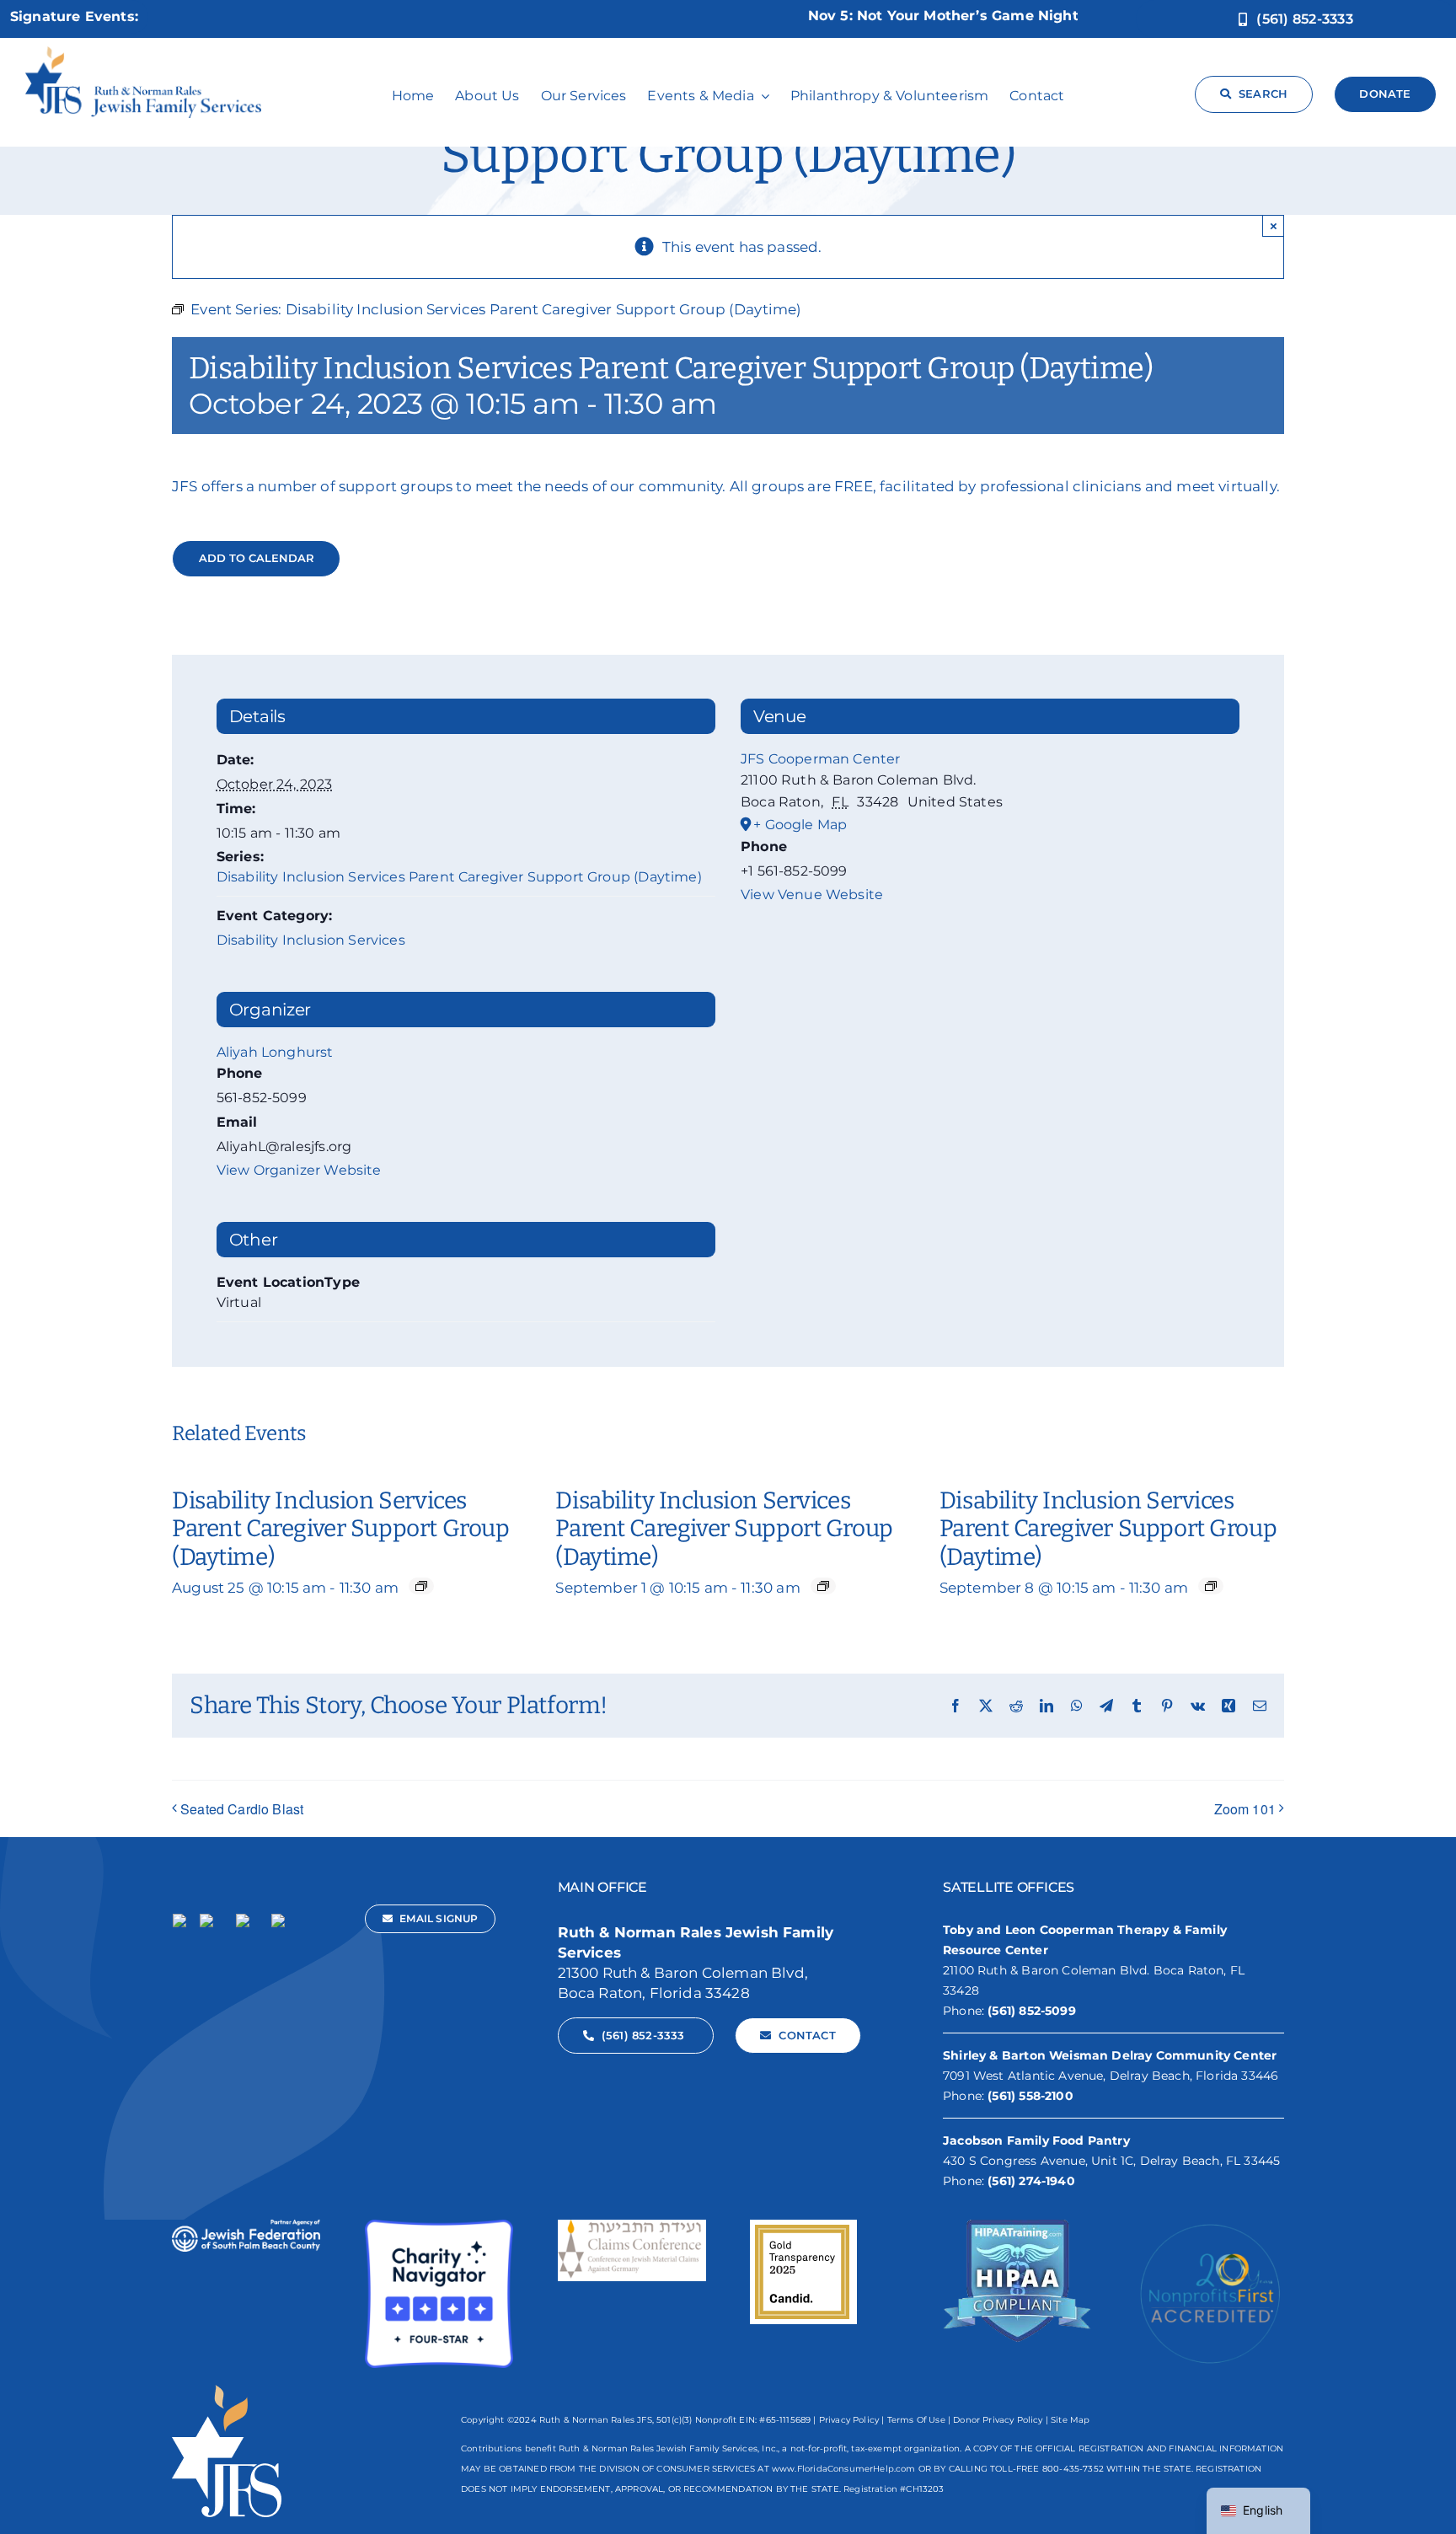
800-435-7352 (1073, 2469)
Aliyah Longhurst (275, 1052)
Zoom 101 (1245, 1809)
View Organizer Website (299, 1170)
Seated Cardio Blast (242, 1809)
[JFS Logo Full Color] (143, 53)
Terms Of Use (916, 2420)
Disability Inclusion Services (311, 940)
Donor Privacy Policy (998, 2420)
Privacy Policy (849, 2420)
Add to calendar (257, 558)
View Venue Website (812, 895)
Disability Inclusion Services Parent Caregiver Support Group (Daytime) (459, 877)
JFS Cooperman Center (820, 759)
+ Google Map (800, 825)
